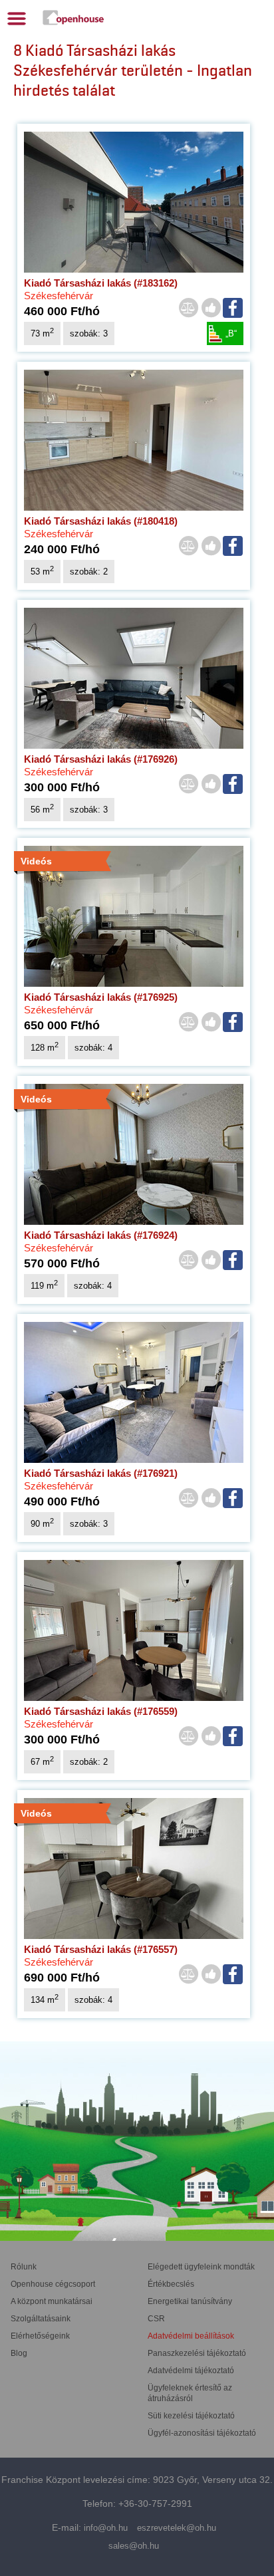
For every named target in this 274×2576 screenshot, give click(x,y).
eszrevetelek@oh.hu (177, 2528)
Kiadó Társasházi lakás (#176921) (101, 1473)
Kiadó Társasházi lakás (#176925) (101, 997)
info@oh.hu (106, 2528)
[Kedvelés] (211, 309)
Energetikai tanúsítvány (190, 2301)
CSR (156, 2319)
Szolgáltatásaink (41, 2319)
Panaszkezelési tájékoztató (197, 2353)
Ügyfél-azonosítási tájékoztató (202, 2433)
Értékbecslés (171, 2284)
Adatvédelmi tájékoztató (191, 2371)
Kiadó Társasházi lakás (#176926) (101, 759)
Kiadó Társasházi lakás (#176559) (101, 1711)
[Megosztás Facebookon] (233, 308)
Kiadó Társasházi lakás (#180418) (101, 521)
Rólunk (24, 2267)
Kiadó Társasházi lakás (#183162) (101, 283)
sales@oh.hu (134, 2546)
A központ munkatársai (52, 2301)
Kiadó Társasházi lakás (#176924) (101, 1235)
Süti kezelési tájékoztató (191, 2416)
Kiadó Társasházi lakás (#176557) (101, 1949)
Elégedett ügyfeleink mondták (201, 2267)
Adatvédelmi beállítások (191, 2336)
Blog (19, 2353)
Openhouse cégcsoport (53, 2284)
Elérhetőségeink (40, 2336)
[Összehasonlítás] (188, 309)
